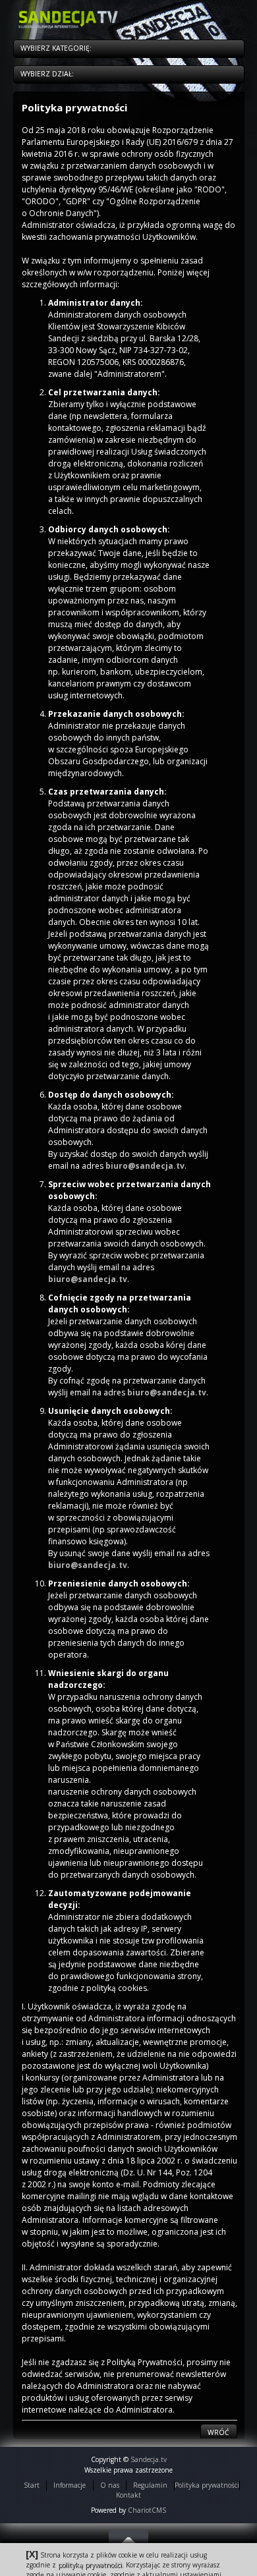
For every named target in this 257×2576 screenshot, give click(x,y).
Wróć (218, 2432)
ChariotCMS (147, 2510)
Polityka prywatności (207, 2485)
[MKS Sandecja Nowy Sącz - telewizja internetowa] (71, 19)
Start (32, 2485)
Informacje (70, 2485)
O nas (110, 2485)
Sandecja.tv (149, 2459)
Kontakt (128, 2495)
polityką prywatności (90, 2565)
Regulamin (150, 2485)
